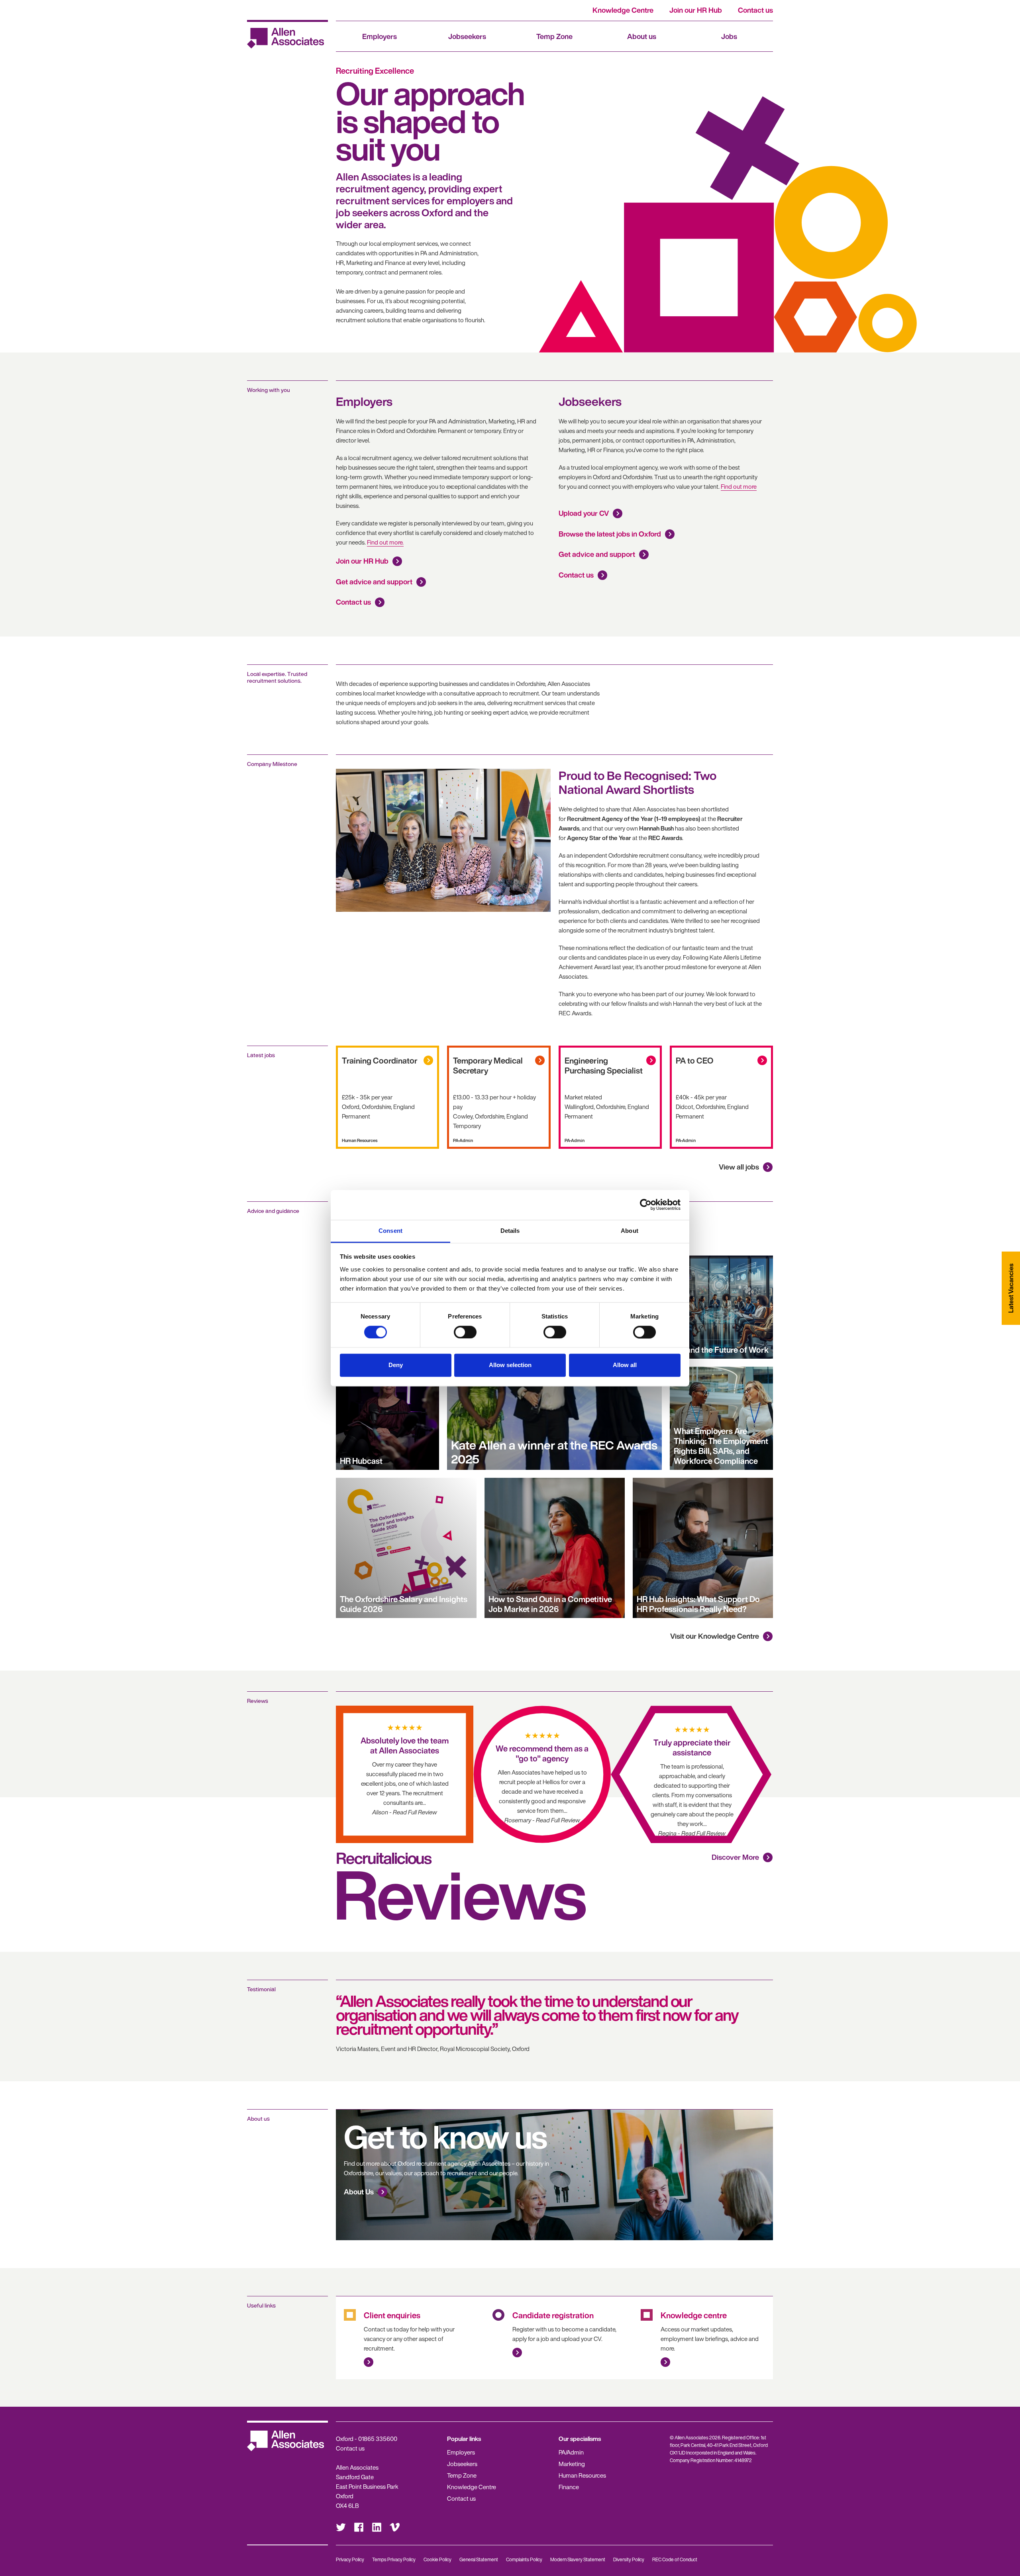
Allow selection (510, 1365)
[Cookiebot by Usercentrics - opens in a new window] (646, 1205)
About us (642, 36)
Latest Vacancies (1011, 1288)
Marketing (572, 2464)
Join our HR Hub (696, 10)
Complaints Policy (524, 2559)
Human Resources (582, 2475)
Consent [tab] (390, 1231)
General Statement (479, 2559)
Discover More (735, 1857)
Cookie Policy (437, 2559)
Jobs (729, 36)
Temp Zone (554, 36)
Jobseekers (467, 36)
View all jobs (739, 1167)
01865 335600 (378, 2439)
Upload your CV (584, 513)
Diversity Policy (629, 2559)
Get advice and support (374, 582)
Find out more (739, 486)
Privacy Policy (350, 2559)
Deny (396, 1365)
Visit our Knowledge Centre (715, 1636)
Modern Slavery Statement (578, 2559)
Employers (380, 36)
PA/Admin (571, 2452)
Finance (569, 2487)
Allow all (625, 1365)
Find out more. (385, 542)
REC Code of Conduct (675, 2559)
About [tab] (630, 1231)
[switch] (465, 1332)
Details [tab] (510, 1231)
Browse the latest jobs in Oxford (610, 534)
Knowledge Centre (623, 10)
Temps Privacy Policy (394, 2559)
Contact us (755, 10)
